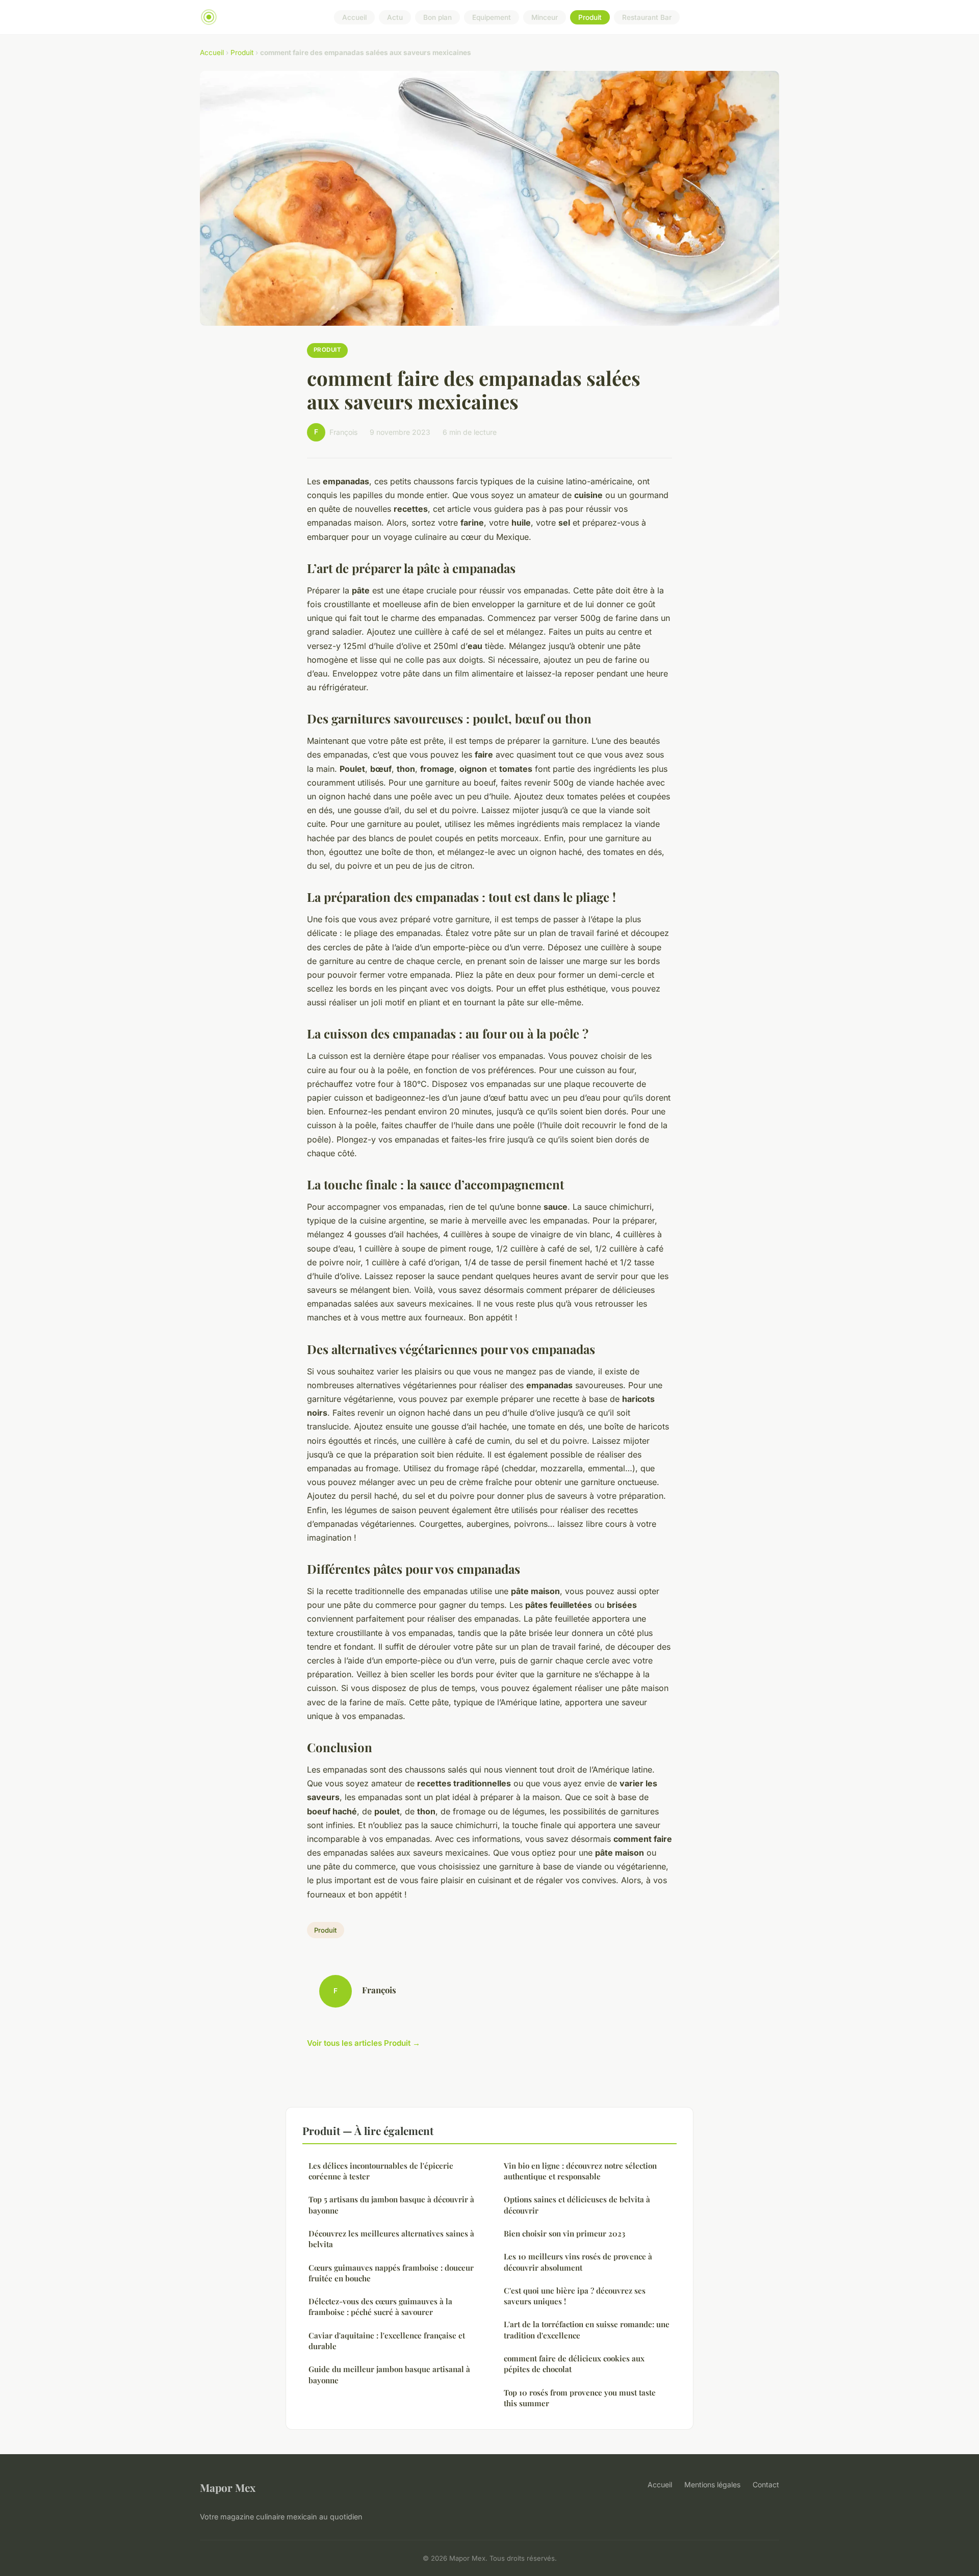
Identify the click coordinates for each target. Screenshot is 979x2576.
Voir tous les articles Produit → (364, 2043)
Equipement (492, 17)
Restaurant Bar (647, 17)
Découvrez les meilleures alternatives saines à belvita (391, 2239)
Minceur (545, 17)
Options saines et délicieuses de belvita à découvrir (577, 2205)
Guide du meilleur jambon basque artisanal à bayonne (389, 2374)
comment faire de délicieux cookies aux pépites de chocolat (574, 2364)
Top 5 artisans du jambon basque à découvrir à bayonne (391, 2205)
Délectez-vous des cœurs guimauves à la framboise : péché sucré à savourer (380, 2307)
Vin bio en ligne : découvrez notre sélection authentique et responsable (580, 2171)
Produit (590, 17)
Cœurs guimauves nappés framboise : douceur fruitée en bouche (391, 2273)
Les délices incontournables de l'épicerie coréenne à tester (381, 2171)
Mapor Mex (228, 2487)
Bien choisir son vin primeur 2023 (564, 2233)
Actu (395, 17)
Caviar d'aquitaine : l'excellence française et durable (387, 2341)
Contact (766, 2484)
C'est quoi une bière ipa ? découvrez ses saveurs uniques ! (575, 2296)
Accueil (354, 17)
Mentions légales (712, 2484)
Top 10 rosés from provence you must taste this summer (580, 2398)
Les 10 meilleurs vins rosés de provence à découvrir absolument (578, 2262)
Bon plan (437, 17)
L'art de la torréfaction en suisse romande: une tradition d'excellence (587, 2330)
